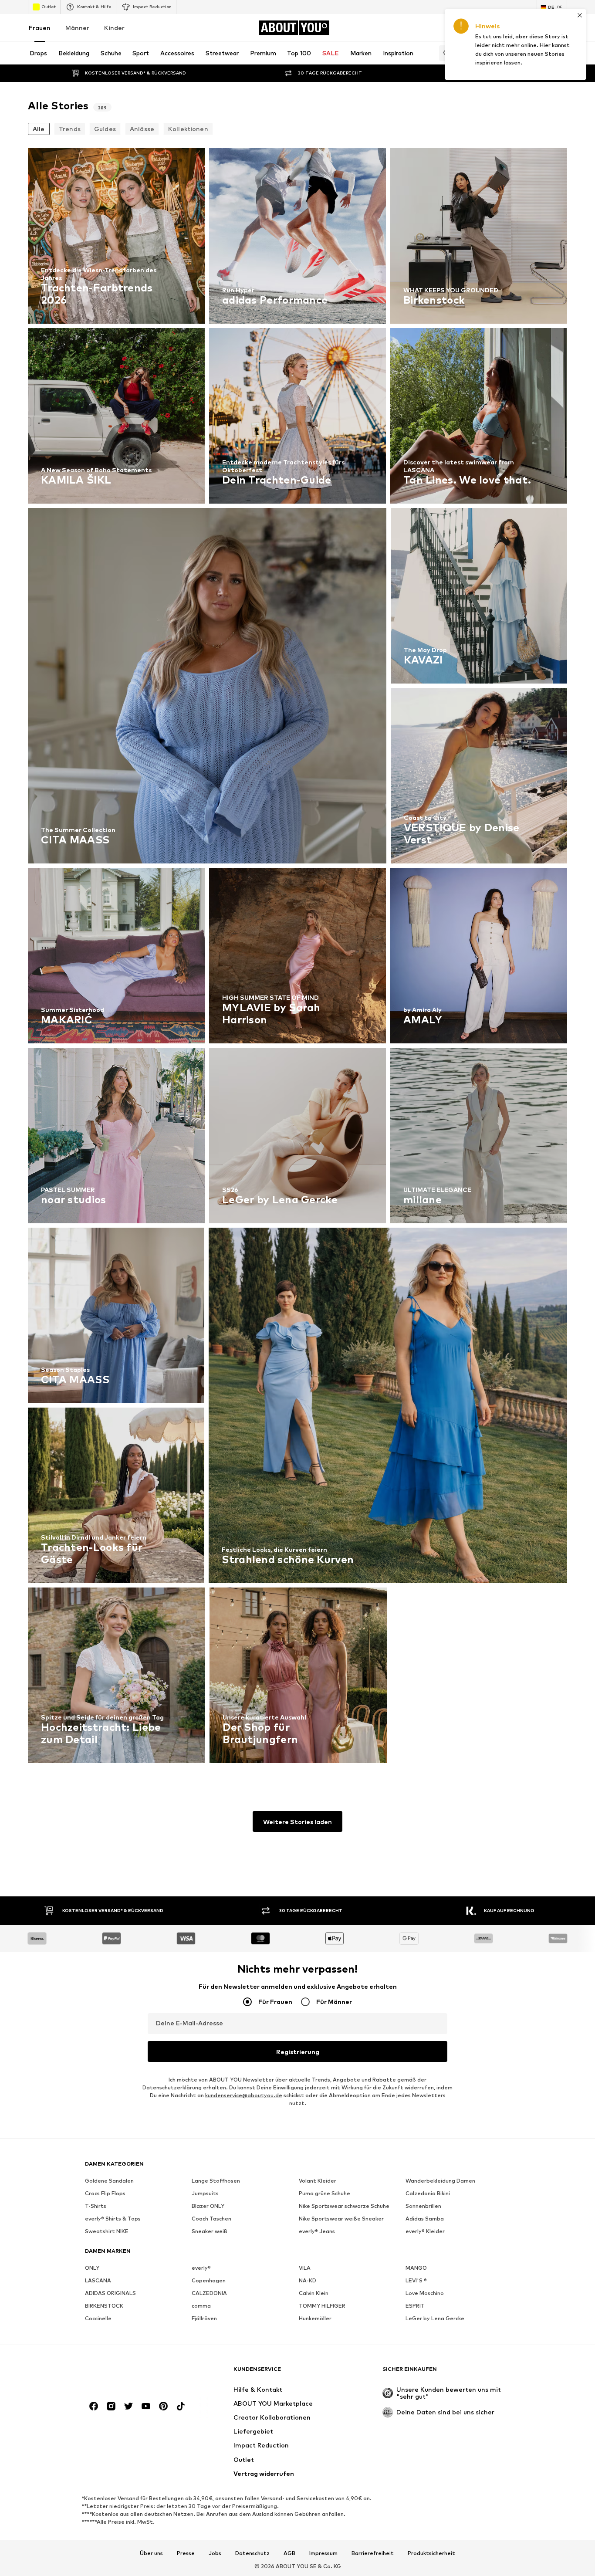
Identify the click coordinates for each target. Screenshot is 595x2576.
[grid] (297, 958)
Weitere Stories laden (297, 1822)
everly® (201, 2268)
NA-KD (308, 2280)
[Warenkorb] (562, 28)
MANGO (416, 2268)
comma (201, 2306)
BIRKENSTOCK (104, 2306)
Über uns (151, 2553)
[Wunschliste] (538, 28)
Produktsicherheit (431, 2553)
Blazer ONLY (208, 2206)
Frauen (40, 28)
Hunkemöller (315, 2318)
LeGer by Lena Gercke (435, 2318)
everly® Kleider (425, 2231)
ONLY (92, 2268)
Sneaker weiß (210, 2231)
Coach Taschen (211, 2219)
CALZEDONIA (209, 2293)
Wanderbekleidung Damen (440, 2181)
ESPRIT (415, 2306)
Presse (186, 2553)
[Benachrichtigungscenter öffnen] (513, 28)
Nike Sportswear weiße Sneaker (341, 2219)
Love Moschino (425, 2293)
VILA (305, 2268)
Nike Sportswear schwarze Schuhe (344, 2206)
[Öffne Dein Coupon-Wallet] (464, 28)
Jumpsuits (205, 2193)
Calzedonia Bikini (428, 2193)
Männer (77, 28)
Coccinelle (98, 2318)
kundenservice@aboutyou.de (244, 2095)
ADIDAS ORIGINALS (110, 2293)
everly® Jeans (317, 2231)
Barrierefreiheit (373, 2553)
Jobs (215, 2553)
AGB (289, 2553)
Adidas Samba (425, 2219)
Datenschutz (252, 2553)
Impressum (323, 2553)
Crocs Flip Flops (105, 2193)
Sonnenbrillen (423, 2206)
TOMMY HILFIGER (322, 2306)
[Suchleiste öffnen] (444, 53)
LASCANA (98, 2280)
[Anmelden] (489, 28)
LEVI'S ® (416, 2280)
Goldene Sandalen (109, 2181)
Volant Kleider (318, 2181)
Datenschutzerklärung (172, 2087)
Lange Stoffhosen (216, 2181)
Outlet (49, 7)
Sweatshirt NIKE (107, 2231)
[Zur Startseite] (132, 2373)
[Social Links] (94, 2406)
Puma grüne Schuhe (325, 2193)
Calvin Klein (314, 2293)
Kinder (114, 28)
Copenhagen (209, 2280)
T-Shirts (96, 2206)
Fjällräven (204, 2318)
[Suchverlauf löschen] (561, 53)
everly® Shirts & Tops (113, 2219)
